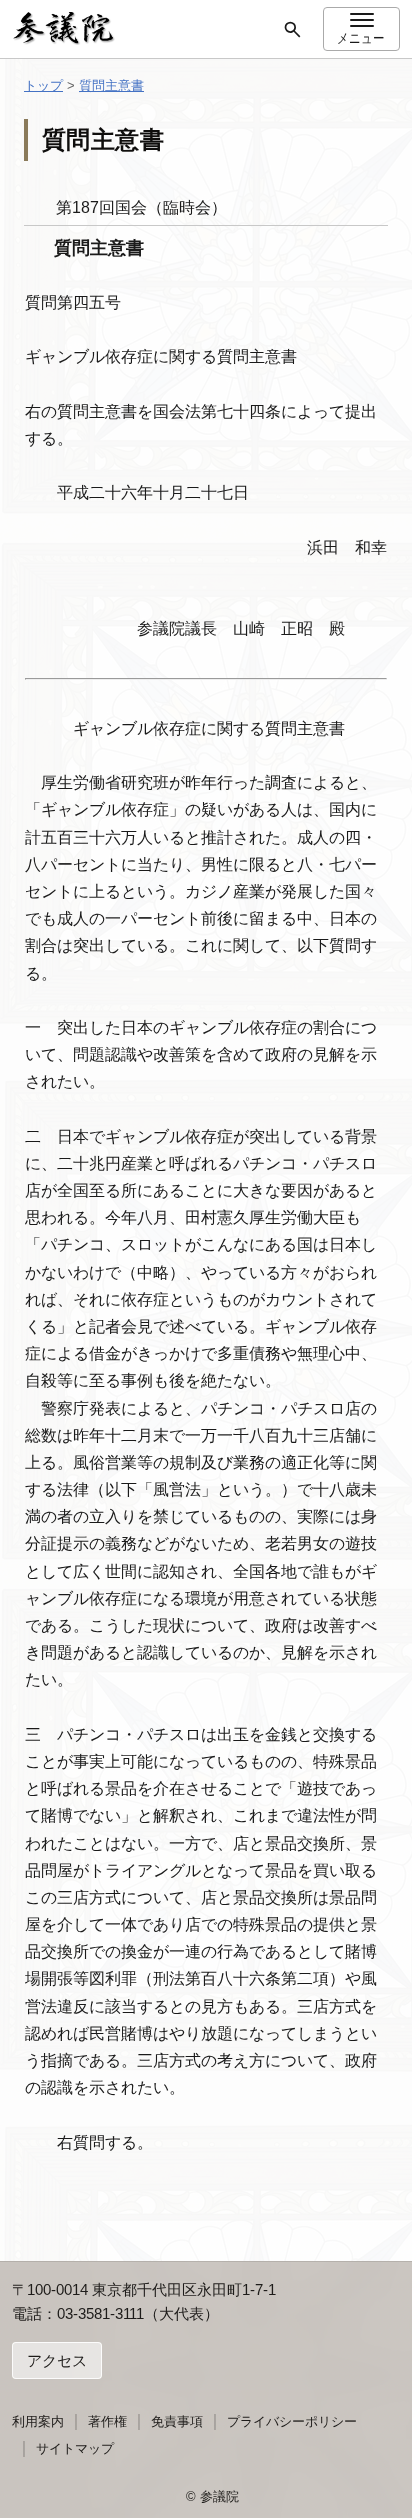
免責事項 (177, 2421)
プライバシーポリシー (292, 2421)
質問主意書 (111, 85)
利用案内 (38, 2421)
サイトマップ (75, 2448)
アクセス (57, 2360)
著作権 (107, 2421)
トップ (43, 85)
